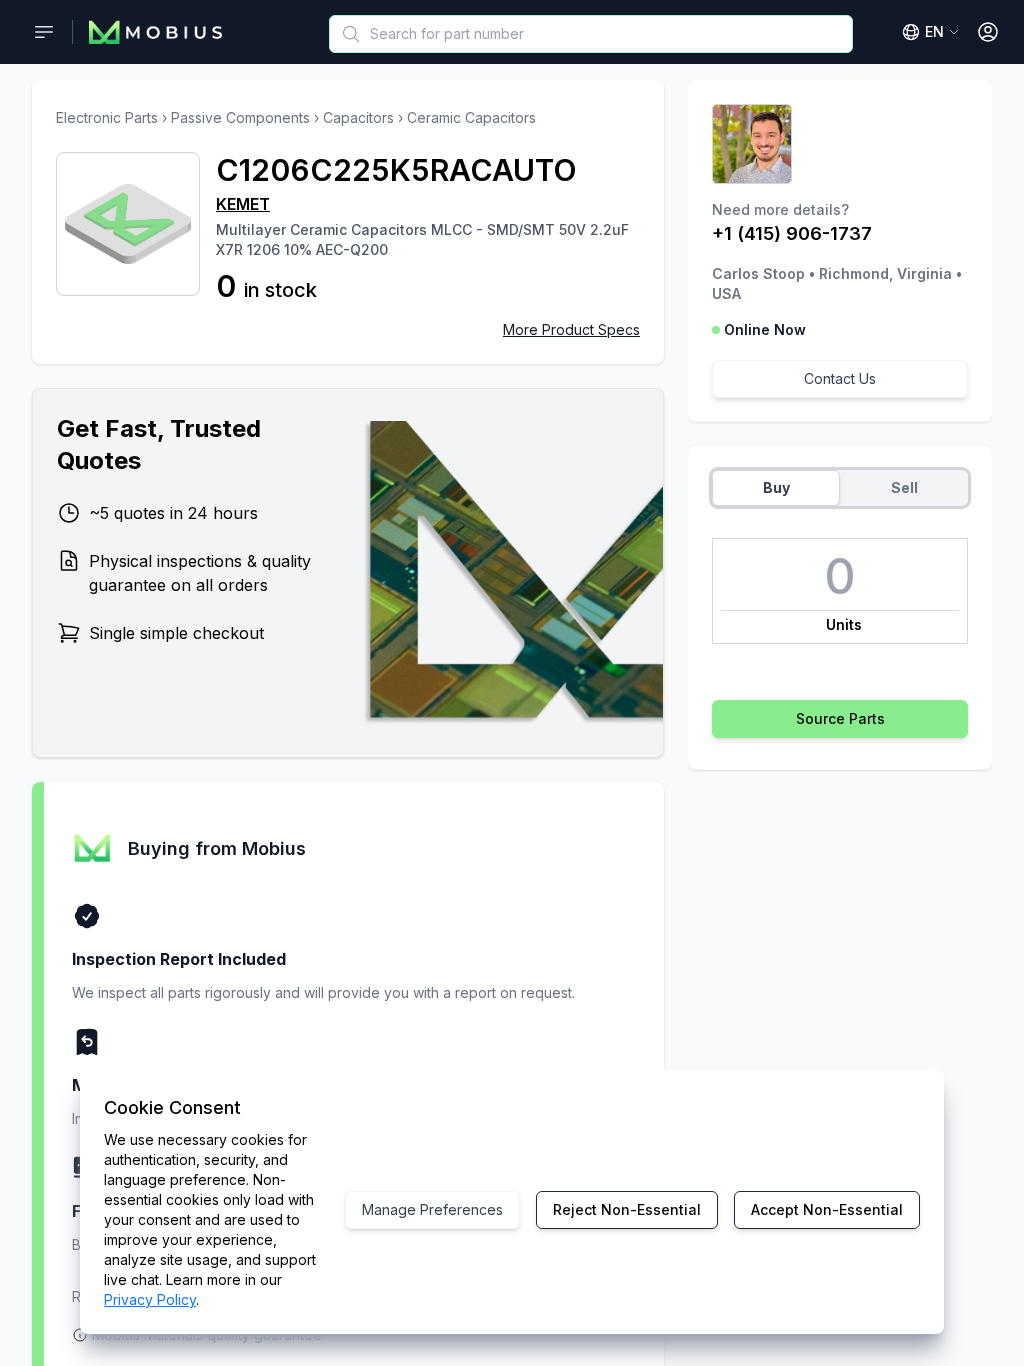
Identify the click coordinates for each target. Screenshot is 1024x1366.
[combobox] (591, 34)
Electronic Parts (107, 117)
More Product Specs (571, 329)
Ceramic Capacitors (471, 117)
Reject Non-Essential (627, 1209)
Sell (904, 487)
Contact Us (840, 378)
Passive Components (240, 117)
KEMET (243, 204)
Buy (776, 487)
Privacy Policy (150, 1299)
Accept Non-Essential (827, 1209)
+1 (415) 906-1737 (792, 233)
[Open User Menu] (988, 32)
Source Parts (840, 718)
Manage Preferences (432, 1209)
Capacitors (358, 117)
